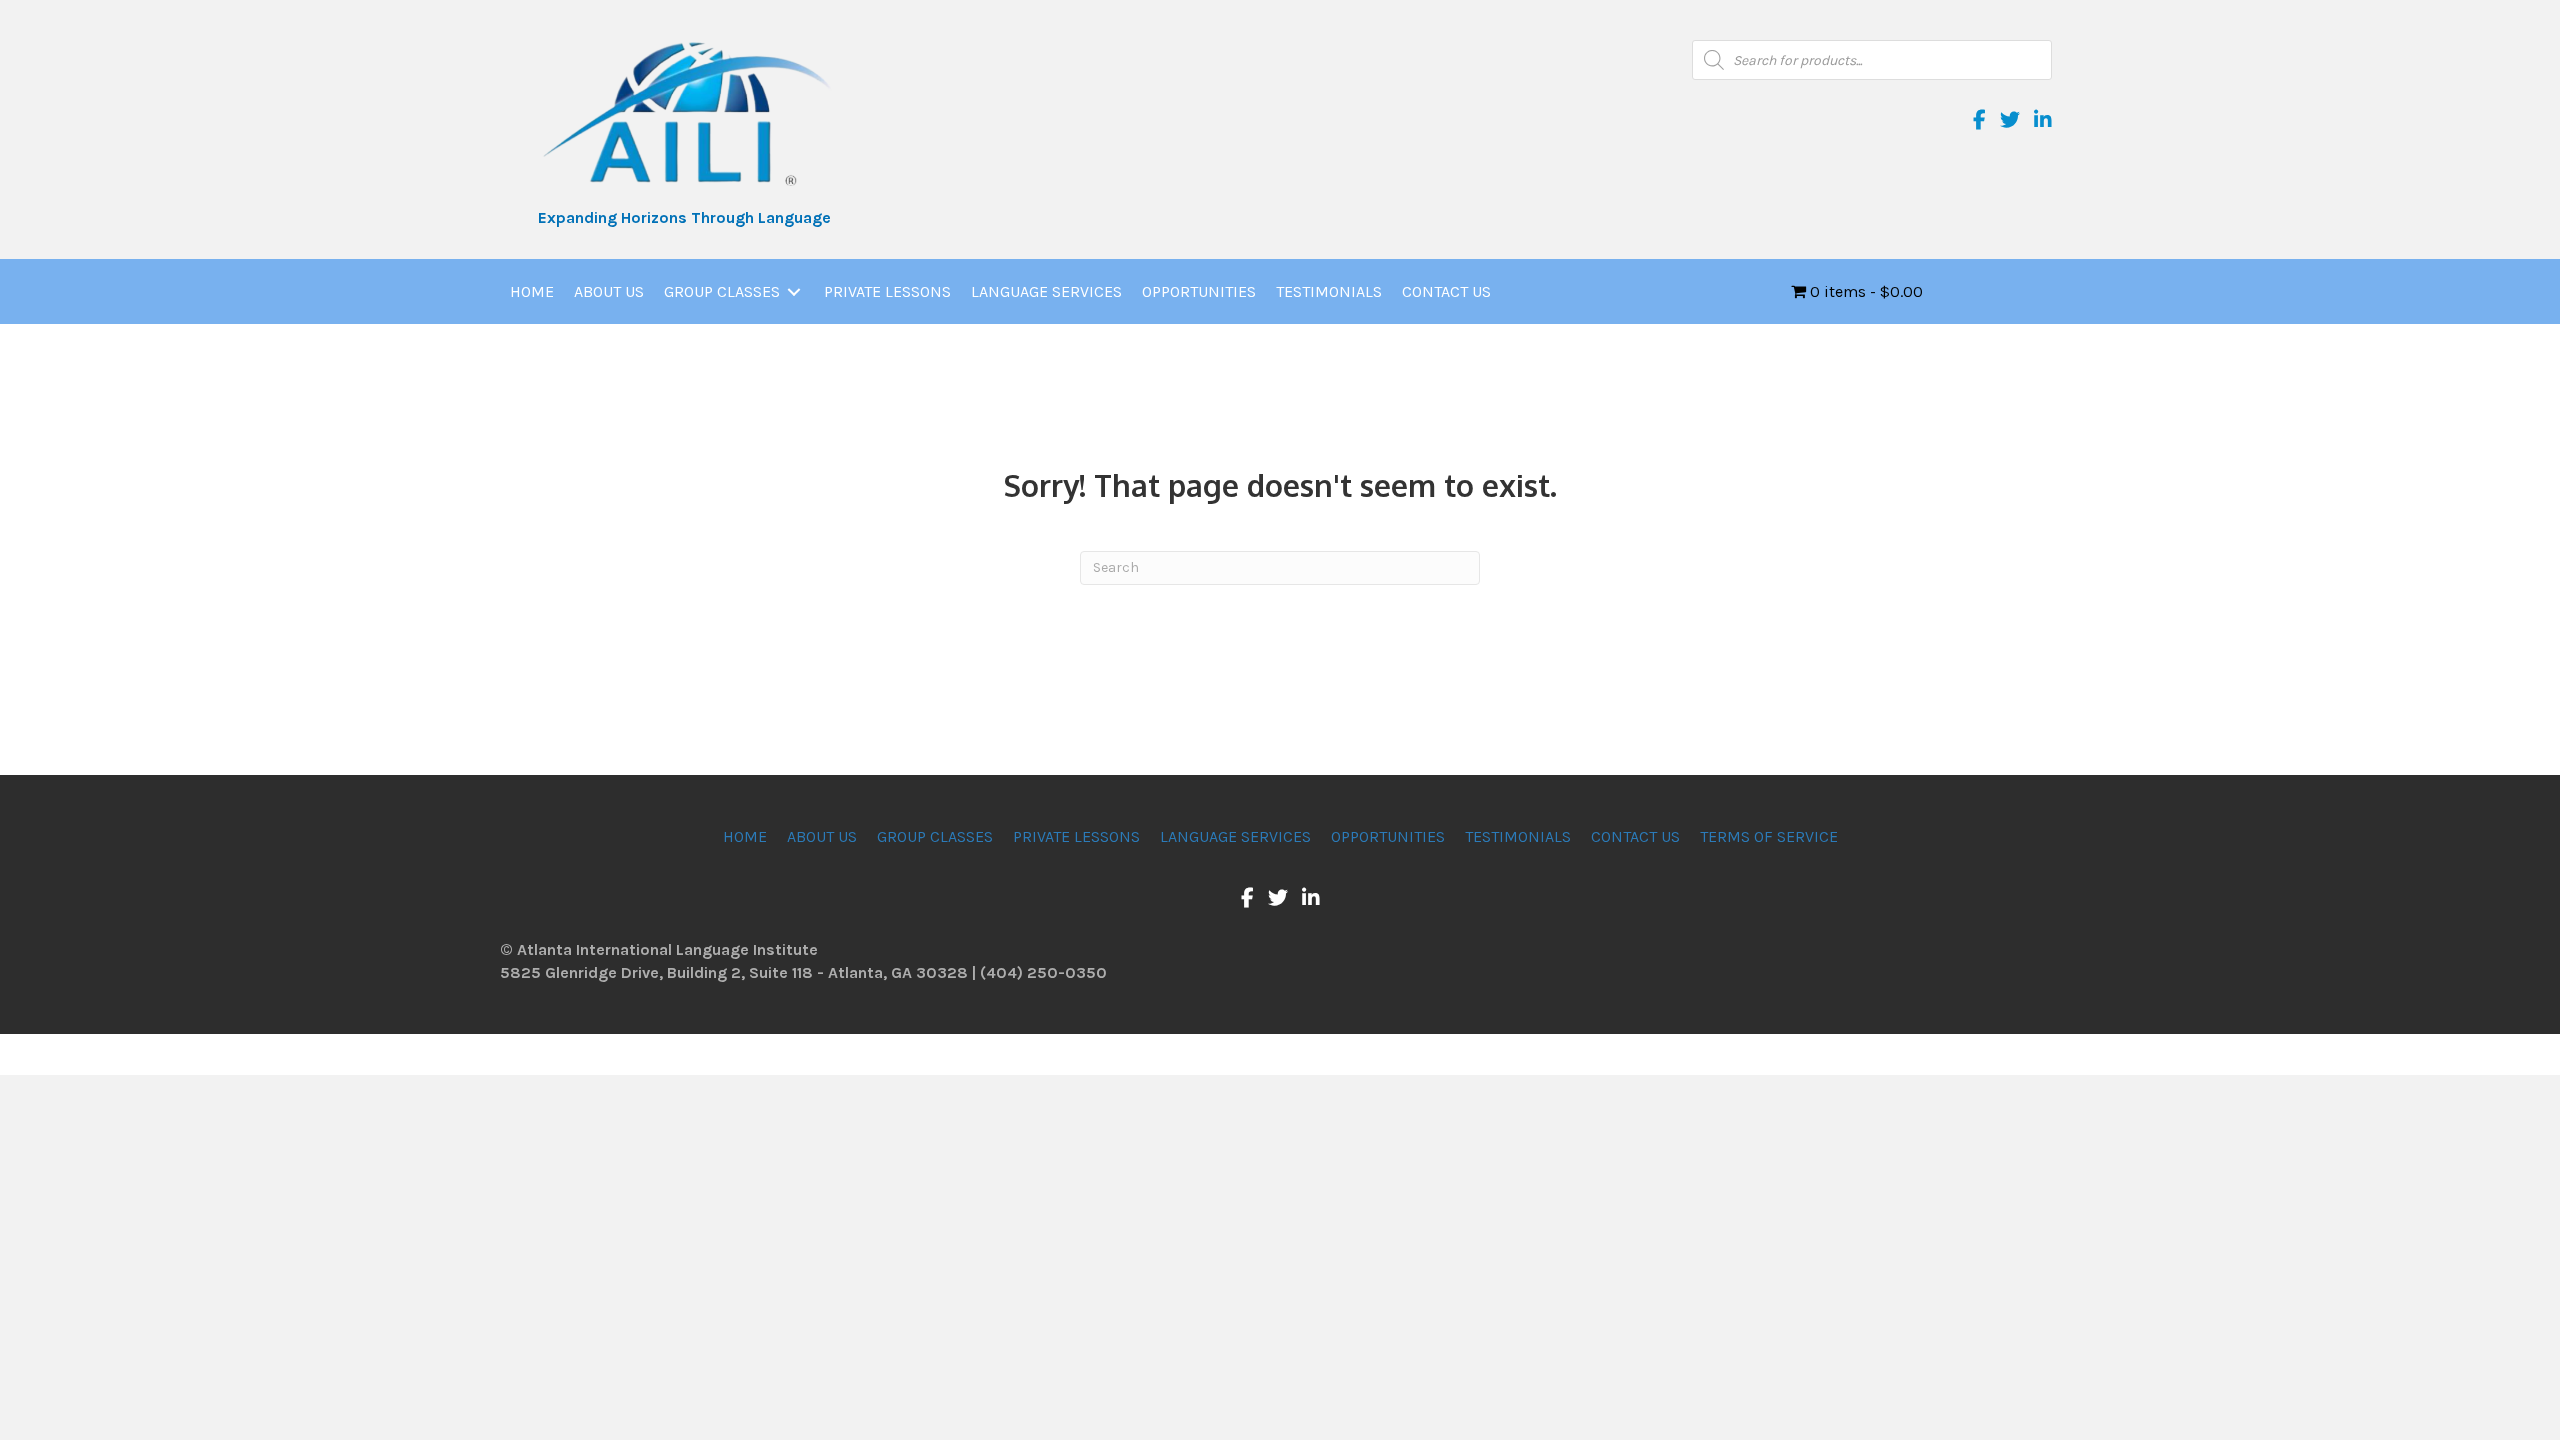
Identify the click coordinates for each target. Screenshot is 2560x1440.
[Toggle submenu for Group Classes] (794, 292)
